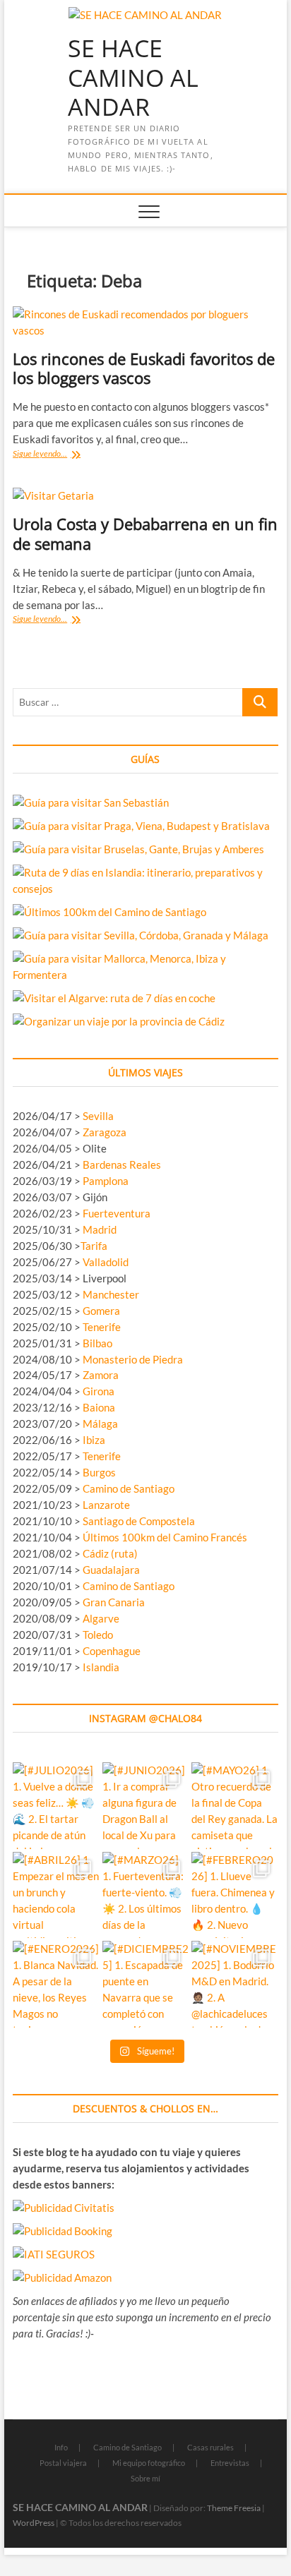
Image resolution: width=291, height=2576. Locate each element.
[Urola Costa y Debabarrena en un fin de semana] (145, 496)
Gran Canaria (114, 1602)
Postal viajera (63, 2463)
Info (61, 2447)
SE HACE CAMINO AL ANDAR (133, 78)
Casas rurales (210, 2447)
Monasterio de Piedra (133, 1359)
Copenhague (112, 1651)
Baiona (99, 1407)
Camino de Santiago (129, 1488)
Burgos (99, 1472)
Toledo (98, 1635)
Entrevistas (230, 2463)
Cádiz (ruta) (110, 1553)
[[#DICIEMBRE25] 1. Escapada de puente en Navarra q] (146, 1984)
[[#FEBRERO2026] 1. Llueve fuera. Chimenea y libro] (235, 1895)
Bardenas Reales (122, 1164)
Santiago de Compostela (139, 1521)
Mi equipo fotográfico (149, 2463)
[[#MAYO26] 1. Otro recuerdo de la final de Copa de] (235, 1806)
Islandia (101, 1667)
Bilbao (97, 1343)
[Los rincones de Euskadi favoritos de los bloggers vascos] (145, 323)
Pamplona (106, 1181)
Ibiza (94, 1440)
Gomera (101, 1311)
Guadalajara (111, 1570)
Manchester (111, 1294)
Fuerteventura (117, 1213)
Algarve (101, 1618)
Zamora (101, 1375)
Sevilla (98, 1116)
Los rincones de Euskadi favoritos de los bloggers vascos (144, 368)
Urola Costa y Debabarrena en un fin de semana (145, 534)
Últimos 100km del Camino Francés (165, 1537)
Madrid (100, 1229)
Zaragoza (106, 1132)
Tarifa (94, 1246)
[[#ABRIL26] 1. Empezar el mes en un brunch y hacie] (56, 1895)
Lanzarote (106, 1505)
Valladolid (106, 1262)
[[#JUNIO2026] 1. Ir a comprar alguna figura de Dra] (146, 1806)
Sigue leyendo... (55, 455)
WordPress (34, 2523)
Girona (99, 1391)
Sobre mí (145, 2478)
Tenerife (102, 1327)
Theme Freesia (234, 2508)
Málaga (100, 1424)
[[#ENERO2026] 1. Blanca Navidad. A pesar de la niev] (56, 1984)
